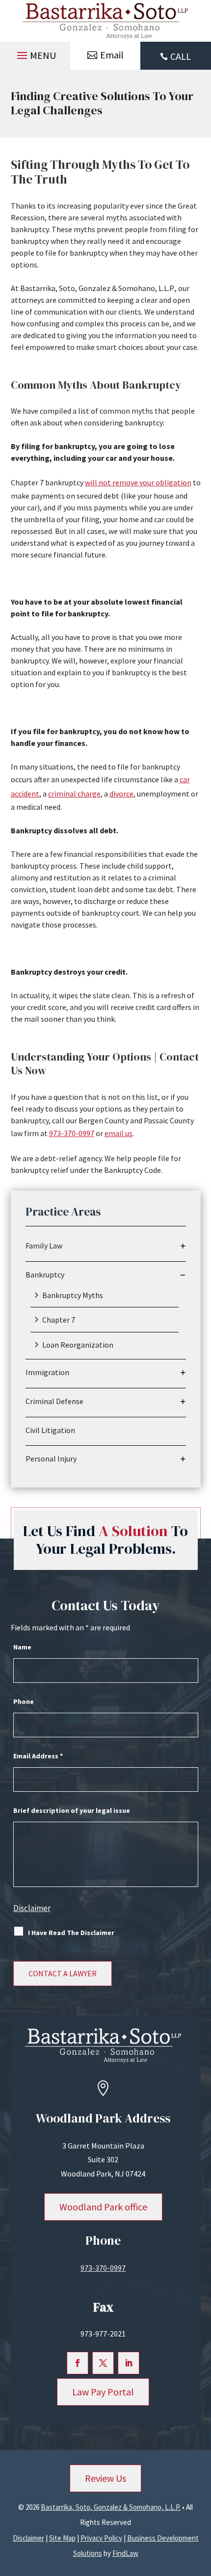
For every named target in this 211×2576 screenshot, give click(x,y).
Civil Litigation (50, 1430)
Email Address (38, 1756)
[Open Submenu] (183, 1246)
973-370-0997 (72, 1133)
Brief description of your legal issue (72, 1810)
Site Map (62, 2538)
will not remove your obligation (138, 482)
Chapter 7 (59, 1320)
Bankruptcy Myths (73, 1295)
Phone (24, 1701)
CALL (181, 56)
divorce (121, 794)
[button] (35, 53)
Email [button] (112, 55)
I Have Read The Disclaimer (71, 1933)
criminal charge (74, 794)
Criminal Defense (54, 1401)
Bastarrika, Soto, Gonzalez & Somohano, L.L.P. (111, 2507)
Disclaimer (32, 1908)
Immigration (47, 1372)
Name (22, 1647)
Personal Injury (51, 1459)
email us (119, 1133)
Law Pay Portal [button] (103, 2392)
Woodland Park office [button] (103, 2207)
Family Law (44, 1246)
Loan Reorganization (78, 1345)
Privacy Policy (101, 2538)
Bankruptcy (45, 1275)
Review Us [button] (105, 2478)
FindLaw (125, 2553)
